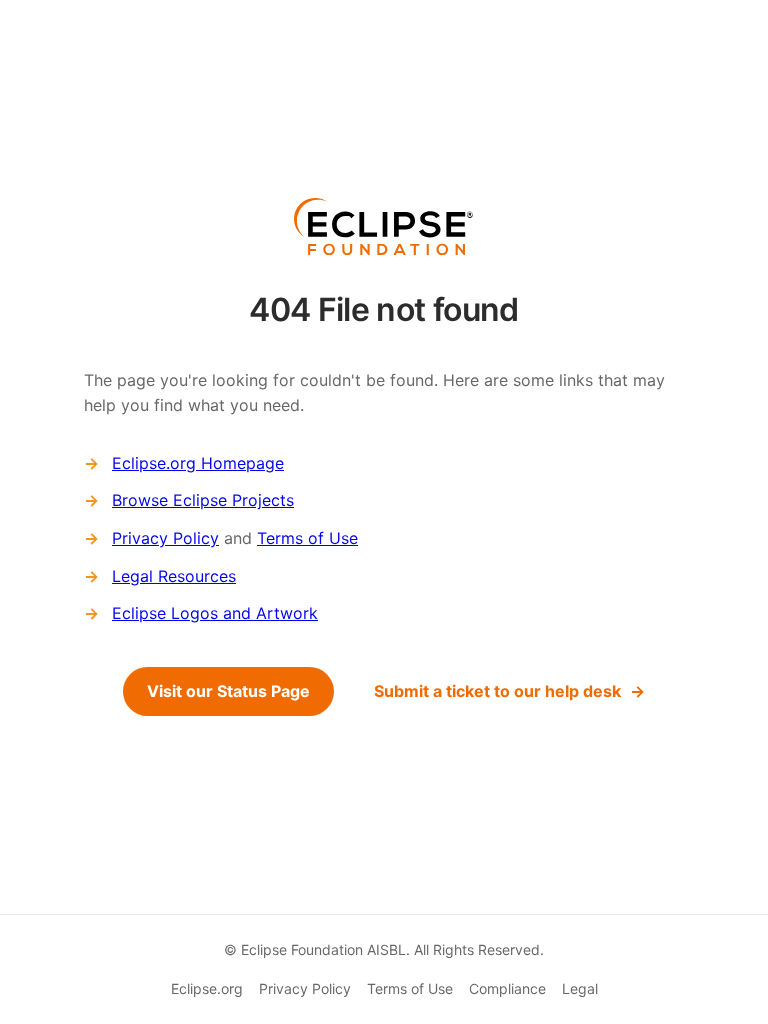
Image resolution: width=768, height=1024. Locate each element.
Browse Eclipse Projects (203, 500)
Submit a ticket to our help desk (497, 691)
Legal (580, 988)
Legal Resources (174, 576)
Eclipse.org (207, 988)
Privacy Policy (165, 538)
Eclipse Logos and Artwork (215, 613)
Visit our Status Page (228, 691)
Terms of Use (307, 538)
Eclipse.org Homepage (198, 463)
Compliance (507, 988)
